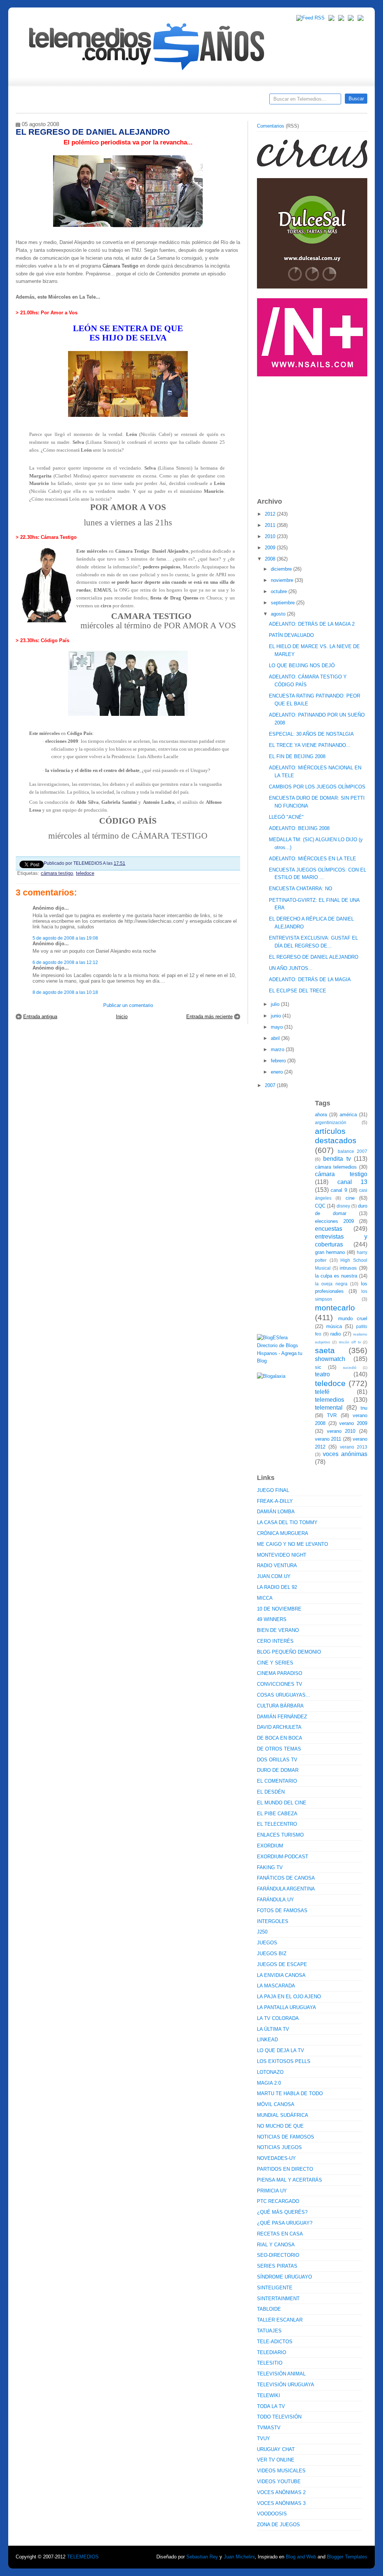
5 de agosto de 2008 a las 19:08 (65, 938)
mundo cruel (353, 1318)
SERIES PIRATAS (277, 2266)
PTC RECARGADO (278, 2201)
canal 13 (353, 1182)
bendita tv (337, 1159)
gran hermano (330, 1252)
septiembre (284, 603)
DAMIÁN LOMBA (276, 1512)
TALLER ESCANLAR (280, 2320)
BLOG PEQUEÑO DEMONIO (289, 1652)
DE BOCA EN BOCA (280, 1738)
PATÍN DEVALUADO (291, 635)
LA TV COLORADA (278, 2018)
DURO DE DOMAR (278, 1770)
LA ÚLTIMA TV (273, 2029)
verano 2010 (341, 1431)
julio (276, 1004)
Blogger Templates (347, 2557)
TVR (332, 1415)
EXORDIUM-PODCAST (283, 1857)
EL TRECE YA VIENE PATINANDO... (310, 745)
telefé (322, 1392)
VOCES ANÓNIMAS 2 (281, 2492)
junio (277, 1016)
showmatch (330, 1359)
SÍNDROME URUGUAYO (284, 2277)
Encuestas (195, 101)
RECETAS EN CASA (280, 2234)
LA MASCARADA (276, 1986)
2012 (271, 514)
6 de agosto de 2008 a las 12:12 (65, 962)
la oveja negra (331, 1284)
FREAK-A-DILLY (275, 1501)
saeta (325, 1350)
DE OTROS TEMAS (279, 1749)
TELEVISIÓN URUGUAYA (286, 2385)
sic (318, 1367)
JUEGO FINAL (273, 1490)
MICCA (265, 1598)
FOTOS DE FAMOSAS (282, 1910)
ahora (321, 1115)
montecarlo (335, 1308)
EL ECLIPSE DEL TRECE (298, 991)
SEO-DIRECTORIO (278, 2255)
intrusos (348, 1268)
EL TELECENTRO (277, 1824)
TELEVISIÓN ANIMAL (281, 2374)
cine (350, 1198)
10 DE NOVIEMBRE (279, 1609)
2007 (271, 1085)
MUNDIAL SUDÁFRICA (283, 2115)
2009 (271, 548)
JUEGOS (267, 1943)
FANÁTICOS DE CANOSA (286, 1878)
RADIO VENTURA (277, 1565)
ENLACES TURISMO (280, 1835)
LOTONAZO (270, 2072)
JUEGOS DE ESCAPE (282, 1964)
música (334, 1326)
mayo (278, 1027)
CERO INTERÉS (275, 1641)
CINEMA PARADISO (280, 1673)
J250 (262, 1932)
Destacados (46, 101)
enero (278, 1072)
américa (348, 1115)
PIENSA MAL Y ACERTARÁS (289, 2180)
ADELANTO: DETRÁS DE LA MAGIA (310, 979)
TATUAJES (269, 2331)
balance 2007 (353, 1151)
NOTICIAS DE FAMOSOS (286, 2137)
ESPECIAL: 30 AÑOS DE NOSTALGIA (311, 734)
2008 (271, 559)
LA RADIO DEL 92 (277, 1587)
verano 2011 (328, 1439)
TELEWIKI (269, 2395)
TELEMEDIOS (83, 2557)
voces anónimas (345, 1454)
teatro (322, 1374)
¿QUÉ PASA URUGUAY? (285, 2223)
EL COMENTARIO (277, 1781)
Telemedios (241, 101)
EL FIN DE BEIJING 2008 (297, 756)
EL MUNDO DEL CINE (282, 1803)
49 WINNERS (272, 1619)
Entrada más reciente (209, 1017)
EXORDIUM (270, 1846)
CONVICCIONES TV (280, 1684)
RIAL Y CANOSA (276, 2245)
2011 (271, 525)
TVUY (263, 2438)
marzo (278, 1049)
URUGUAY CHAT (276, 2449)
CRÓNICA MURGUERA (283, 1533)
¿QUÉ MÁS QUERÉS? (282, 2212)
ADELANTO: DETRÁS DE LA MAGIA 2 (312, 624)
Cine (163, 101)
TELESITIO (270, 2363)
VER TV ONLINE (276, 2460)
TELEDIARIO (272, 2352)
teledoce (85, 873)
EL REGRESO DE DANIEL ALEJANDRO (314, 957)
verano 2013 (354, 1447)
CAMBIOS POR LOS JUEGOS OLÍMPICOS (317, 787)
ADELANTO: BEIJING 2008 (299, 828)
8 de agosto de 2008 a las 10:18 (65, 992)
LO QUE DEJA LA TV (281, 2050)
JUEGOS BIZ (272, 1954)
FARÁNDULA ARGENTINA (286, 1889)
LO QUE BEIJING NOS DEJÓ (302, 666)
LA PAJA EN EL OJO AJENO (289, 1997)
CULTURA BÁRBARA (280, 1706)
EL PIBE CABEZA (277, 1814)
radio (335, 1334)
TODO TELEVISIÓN (279, 2417)
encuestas (329, 1229)
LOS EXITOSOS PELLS (284, 2061)
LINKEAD (267, 2040)
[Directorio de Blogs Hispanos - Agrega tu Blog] (283, 1361)
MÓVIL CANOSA (276, 2104)
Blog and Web (301, 2557)
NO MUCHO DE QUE (280, 2126)
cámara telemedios (336, 1167)
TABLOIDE (269, 2309)
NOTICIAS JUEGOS (279, 2147)
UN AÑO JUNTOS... (291, 968)
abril (276, 1038)
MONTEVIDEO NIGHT (282, 1555)
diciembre (282, 569)
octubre (280, 591)
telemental (329, 1408)
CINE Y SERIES (275, 1663)
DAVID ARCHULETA (279, 1727)
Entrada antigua (40, 1017)
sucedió (350, 1368)
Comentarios (271, 126)
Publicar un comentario (128, 1005)
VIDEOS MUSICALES (281, 2471)
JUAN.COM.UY (274, 1576)
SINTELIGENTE (275, 2288)
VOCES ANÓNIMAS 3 (281, 2503)
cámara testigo (57, 873)
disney (343, 1206)
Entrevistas (112, 101)
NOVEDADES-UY (276, 2158)
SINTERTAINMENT (278, 2299)
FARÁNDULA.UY (275, 1900)
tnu (364, 1408)
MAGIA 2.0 (269, 2083)
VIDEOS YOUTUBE (279, 2482)
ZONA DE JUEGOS (278, 2525)
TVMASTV (269, 2428)
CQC (320, 1206)
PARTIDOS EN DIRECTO (285, 2169)
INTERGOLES (273, 1921)
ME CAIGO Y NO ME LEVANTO (292, 1544)
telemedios (330, 1400)
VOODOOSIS (272, 2514)
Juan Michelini (239, 2557)
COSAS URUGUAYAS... (284, 1695)
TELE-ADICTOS (275, 2342)
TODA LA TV (271, 2406)
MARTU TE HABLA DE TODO (290, 2093)
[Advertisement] (313, 433)
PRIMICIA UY (272, 2191)
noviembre (283, 580)
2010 (271, 536)
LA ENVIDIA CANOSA (281, 1975)
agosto (279, 614)
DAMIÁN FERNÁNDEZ (282, 1717)
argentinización (331, 1122)
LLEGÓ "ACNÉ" (286, 817)
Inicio (122, 1017)
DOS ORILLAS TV (277, 1760)
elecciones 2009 (334, 1221)
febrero (279, 1061)
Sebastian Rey (202, 2557)
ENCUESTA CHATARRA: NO (301, 889)
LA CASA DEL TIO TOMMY (287, 1522)
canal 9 (339, 1190)
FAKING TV (270, 1867)
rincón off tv (350, 1342)
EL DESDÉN (271, 1792)
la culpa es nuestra (336, 1276)
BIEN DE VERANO (278, 1630)
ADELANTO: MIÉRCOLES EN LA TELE (312, 859)
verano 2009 (353, 1423)
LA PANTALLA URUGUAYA (287, 2007)
